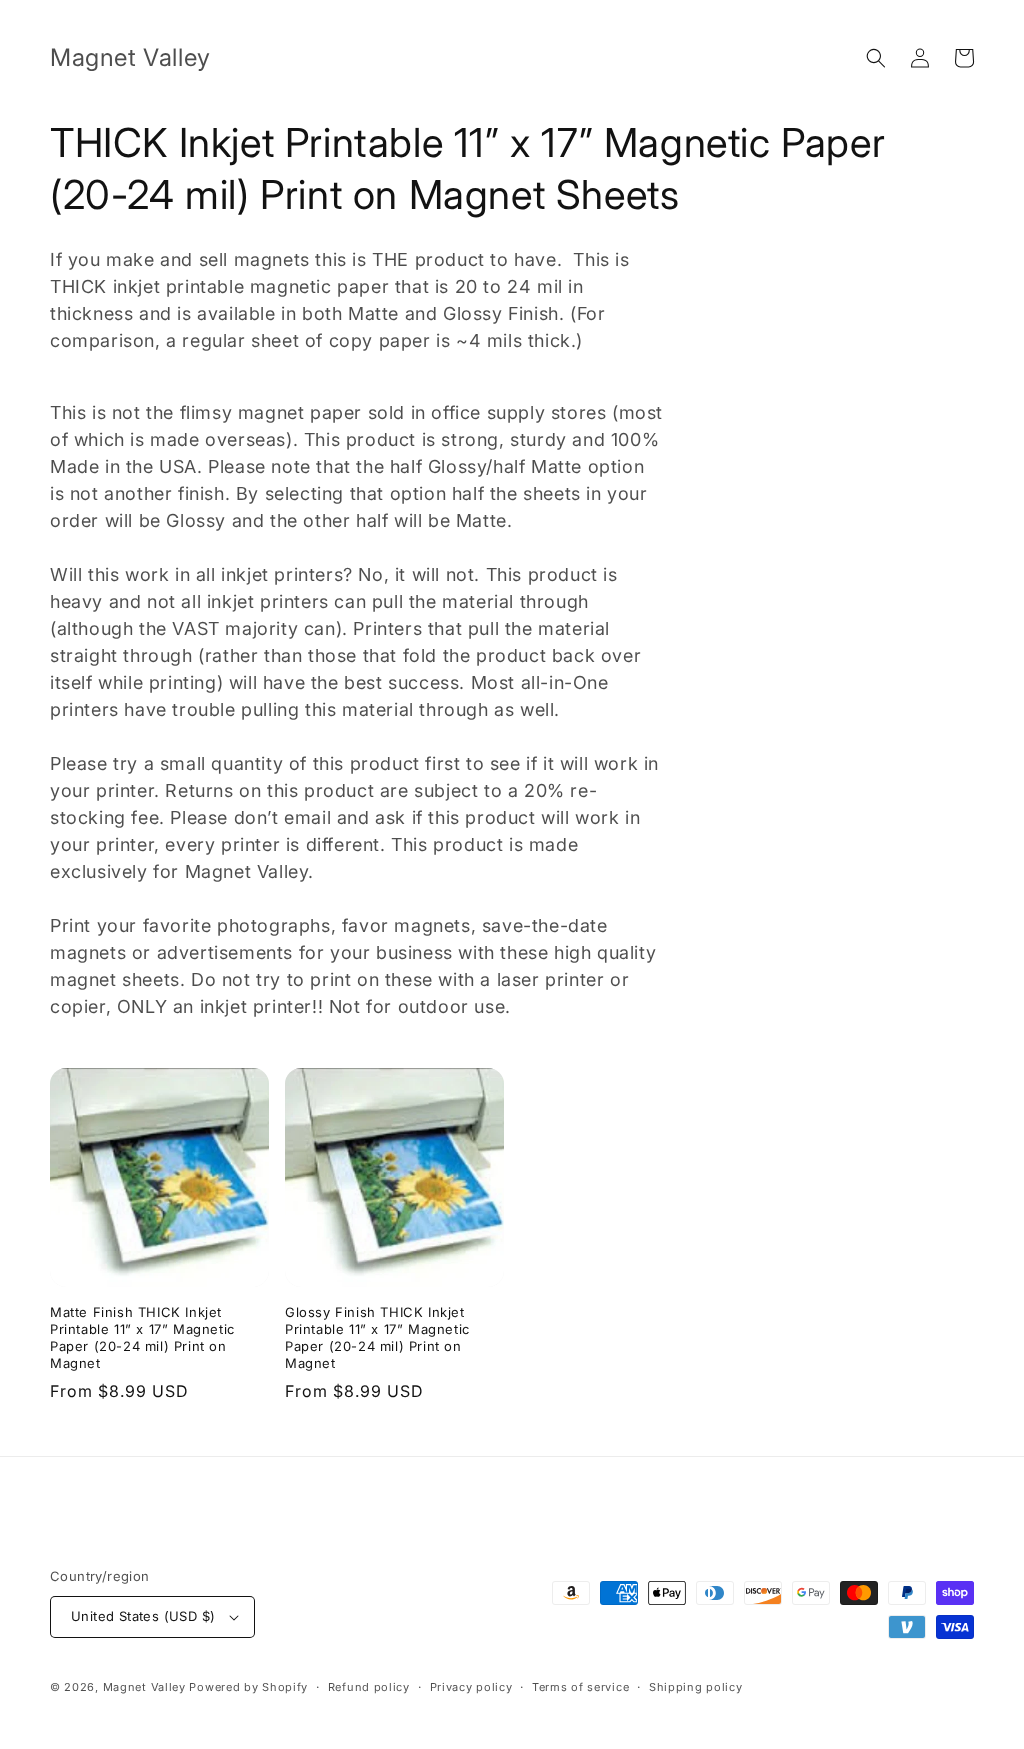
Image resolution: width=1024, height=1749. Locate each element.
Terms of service (580, 1687)
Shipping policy (696, 1687)
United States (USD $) (143, 1616)
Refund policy (369, 1687)
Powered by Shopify (248, 1687)
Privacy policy (471, 1687)
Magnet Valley (144, 1687)
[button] (876, 58)
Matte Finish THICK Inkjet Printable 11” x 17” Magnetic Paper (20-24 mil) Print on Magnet (142, 1337)
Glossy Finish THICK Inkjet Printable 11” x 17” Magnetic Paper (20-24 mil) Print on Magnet (377, 1337)
